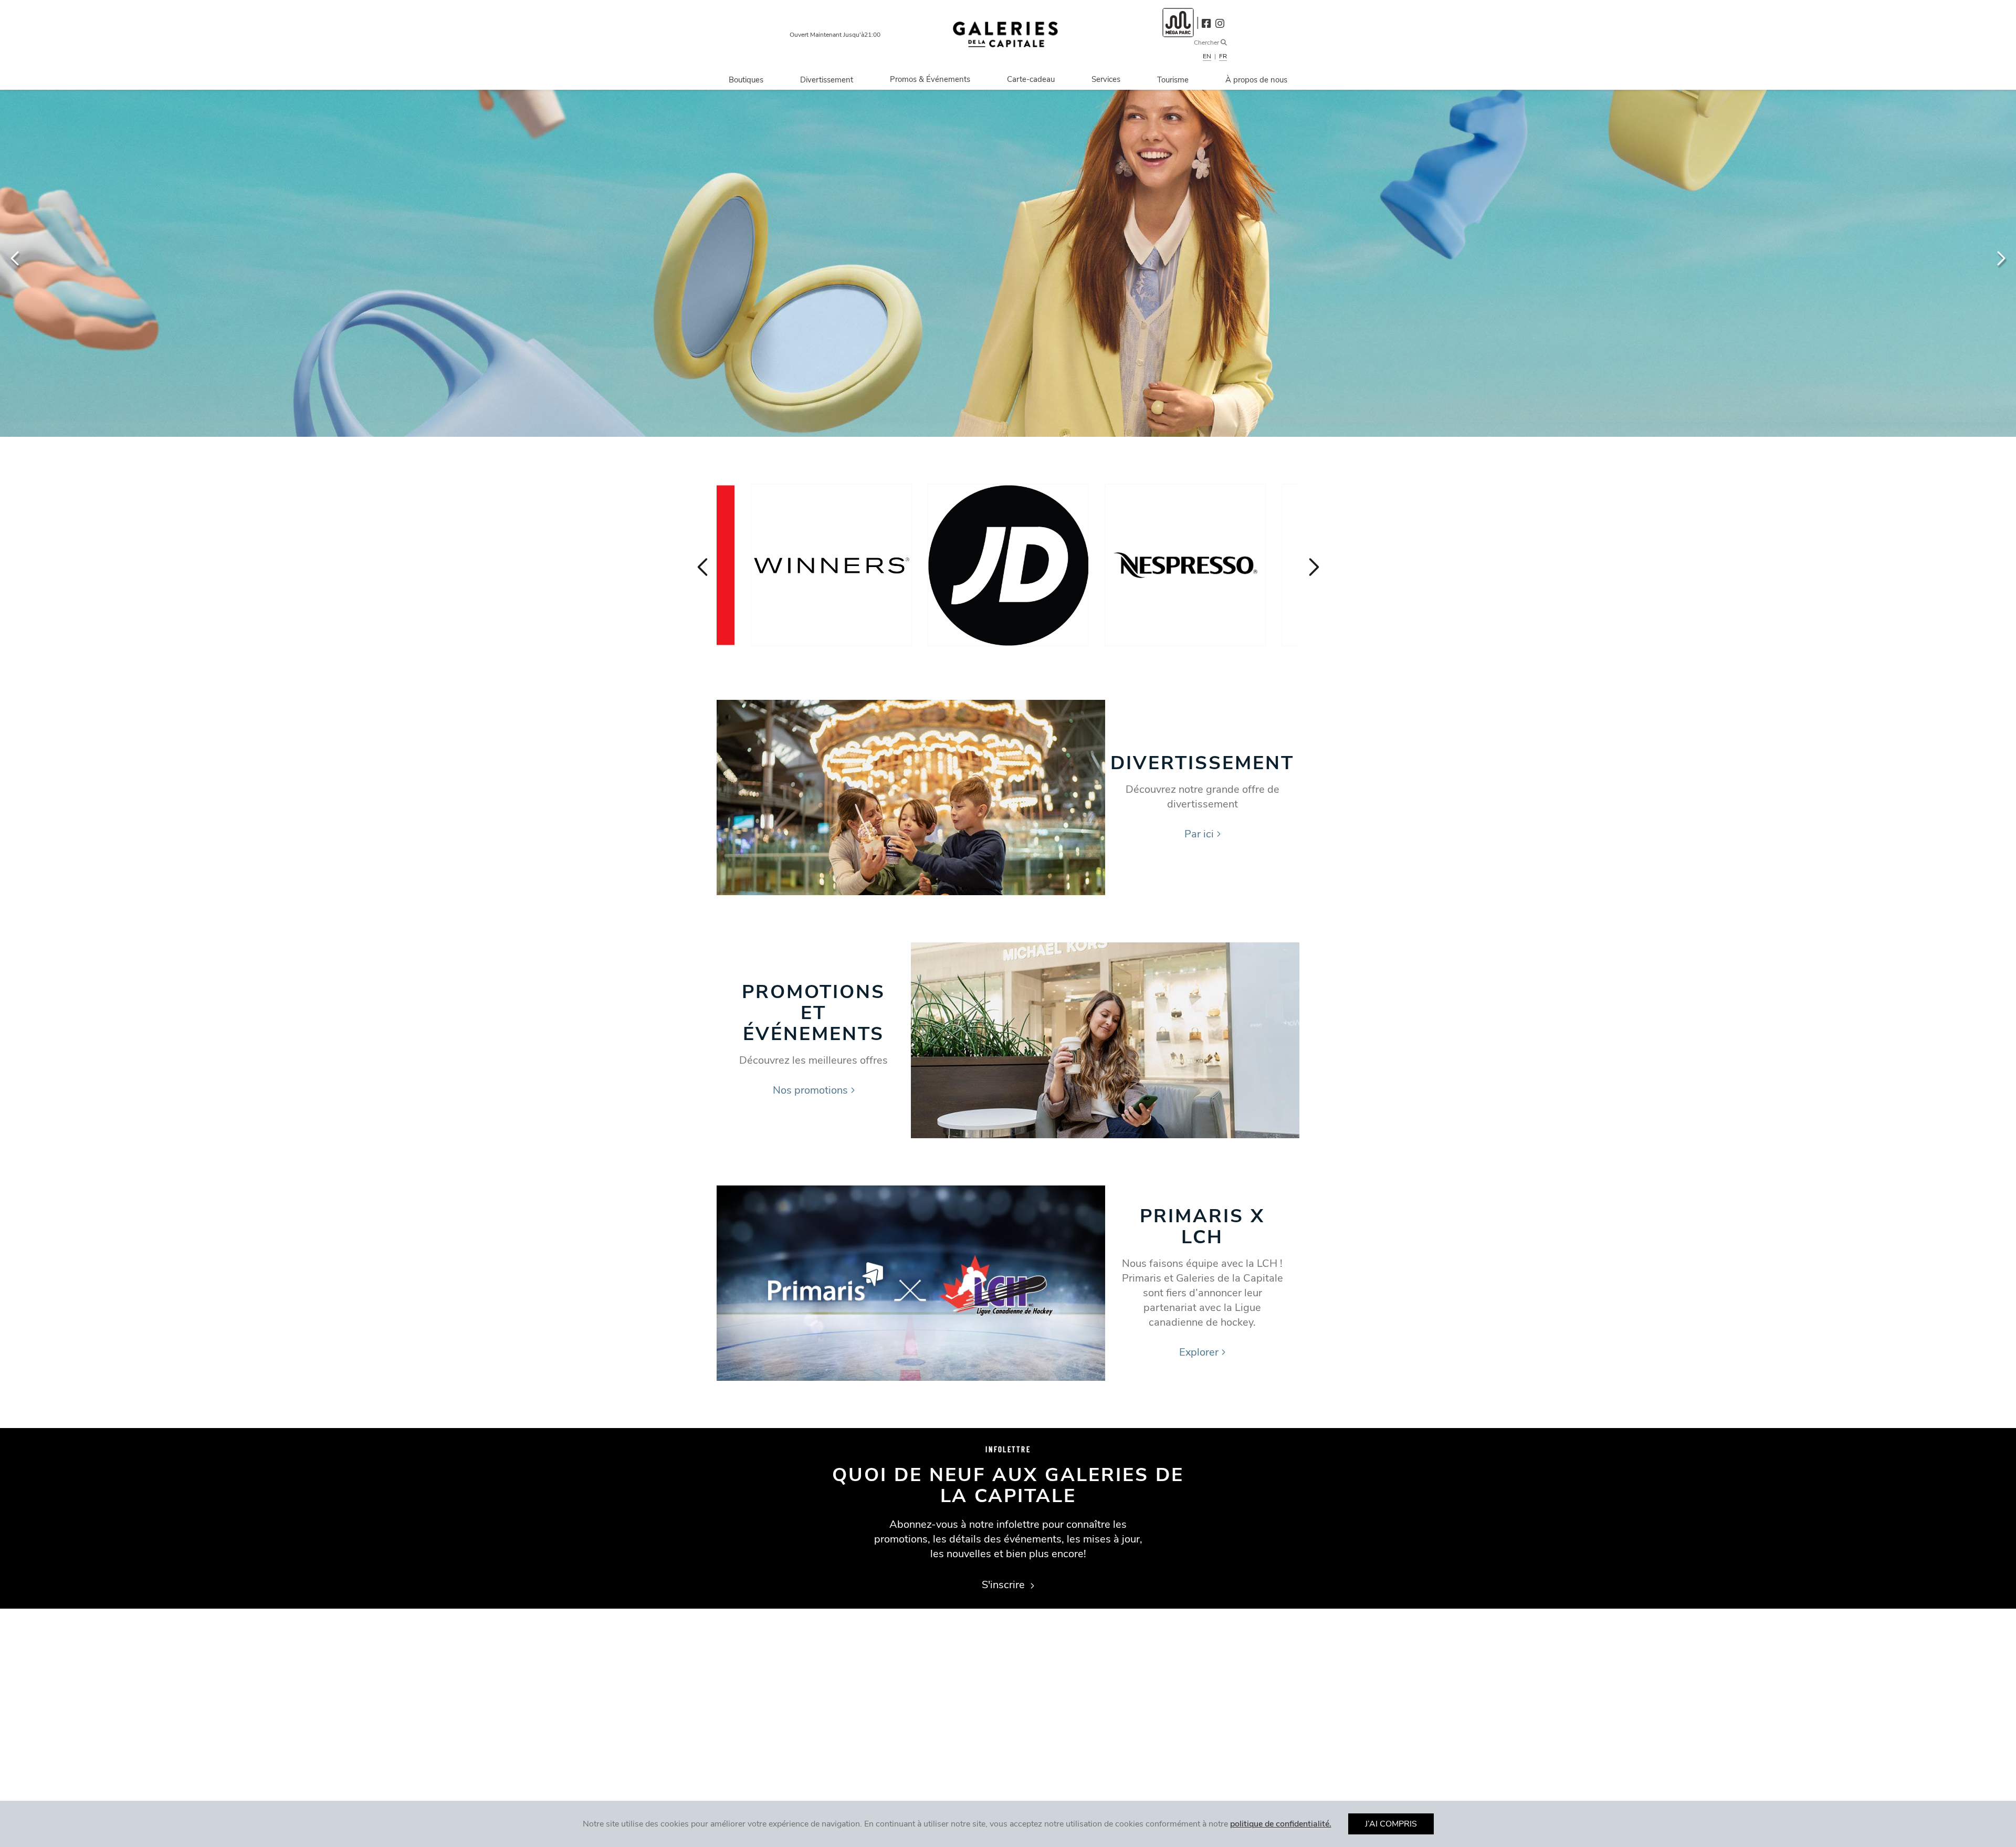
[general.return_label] (1005, 34)
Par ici (1199, 834)
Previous (16, 258)
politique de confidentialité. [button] (1281, 1824)
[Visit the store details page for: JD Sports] (1008, 565)
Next (2000, 258)
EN (1207, 56)
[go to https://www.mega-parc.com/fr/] (1178, 22)
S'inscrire (1005, 1585)
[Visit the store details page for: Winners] (831, 565)
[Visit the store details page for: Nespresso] (1185, 565)
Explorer (1199, 1352)
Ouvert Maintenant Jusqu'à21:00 (835, 35)
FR (1223, 56)
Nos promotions (810, 1090)
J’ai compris (1391, 1824)
